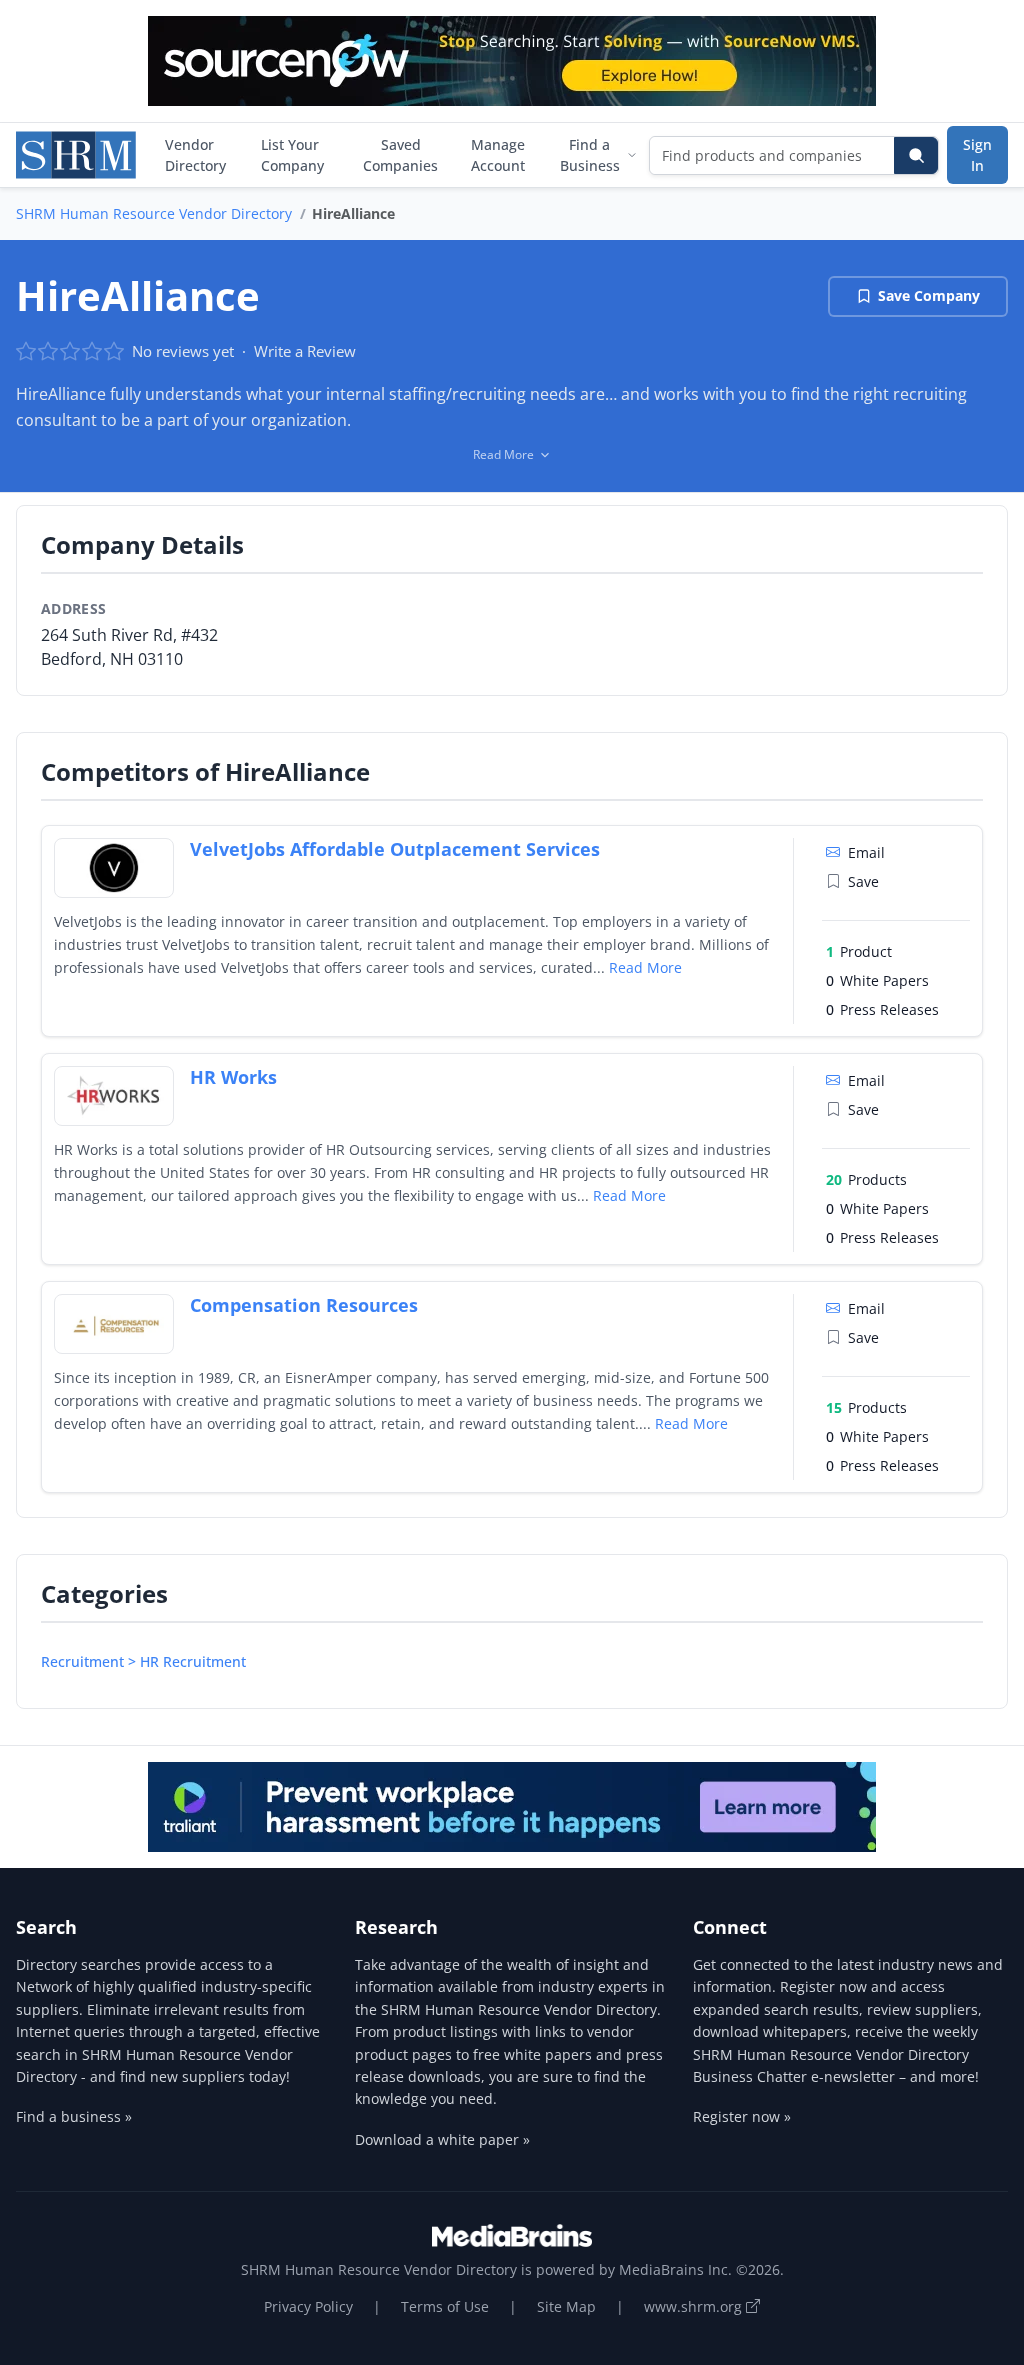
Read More (645, 967)
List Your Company (292, 155)
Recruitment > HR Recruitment (143, 1661)
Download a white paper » (442, 2139)
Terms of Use (445, 2306)
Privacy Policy (308, 2306)
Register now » (742, 2116)
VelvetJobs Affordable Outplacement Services (395, 849)
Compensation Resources (304, 1305)
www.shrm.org (695, 2306)
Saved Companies (400, 155)
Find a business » (74, 2116)
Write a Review (305, 351)
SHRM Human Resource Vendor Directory (154, 213)
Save (863, 881)
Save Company (929, 295)
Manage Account (498, 155)
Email (866, 852)
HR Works (233, 1077)
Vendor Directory (195, 155)
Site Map (566, 2306)
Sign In (977, 155)
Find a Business (590, 155)
